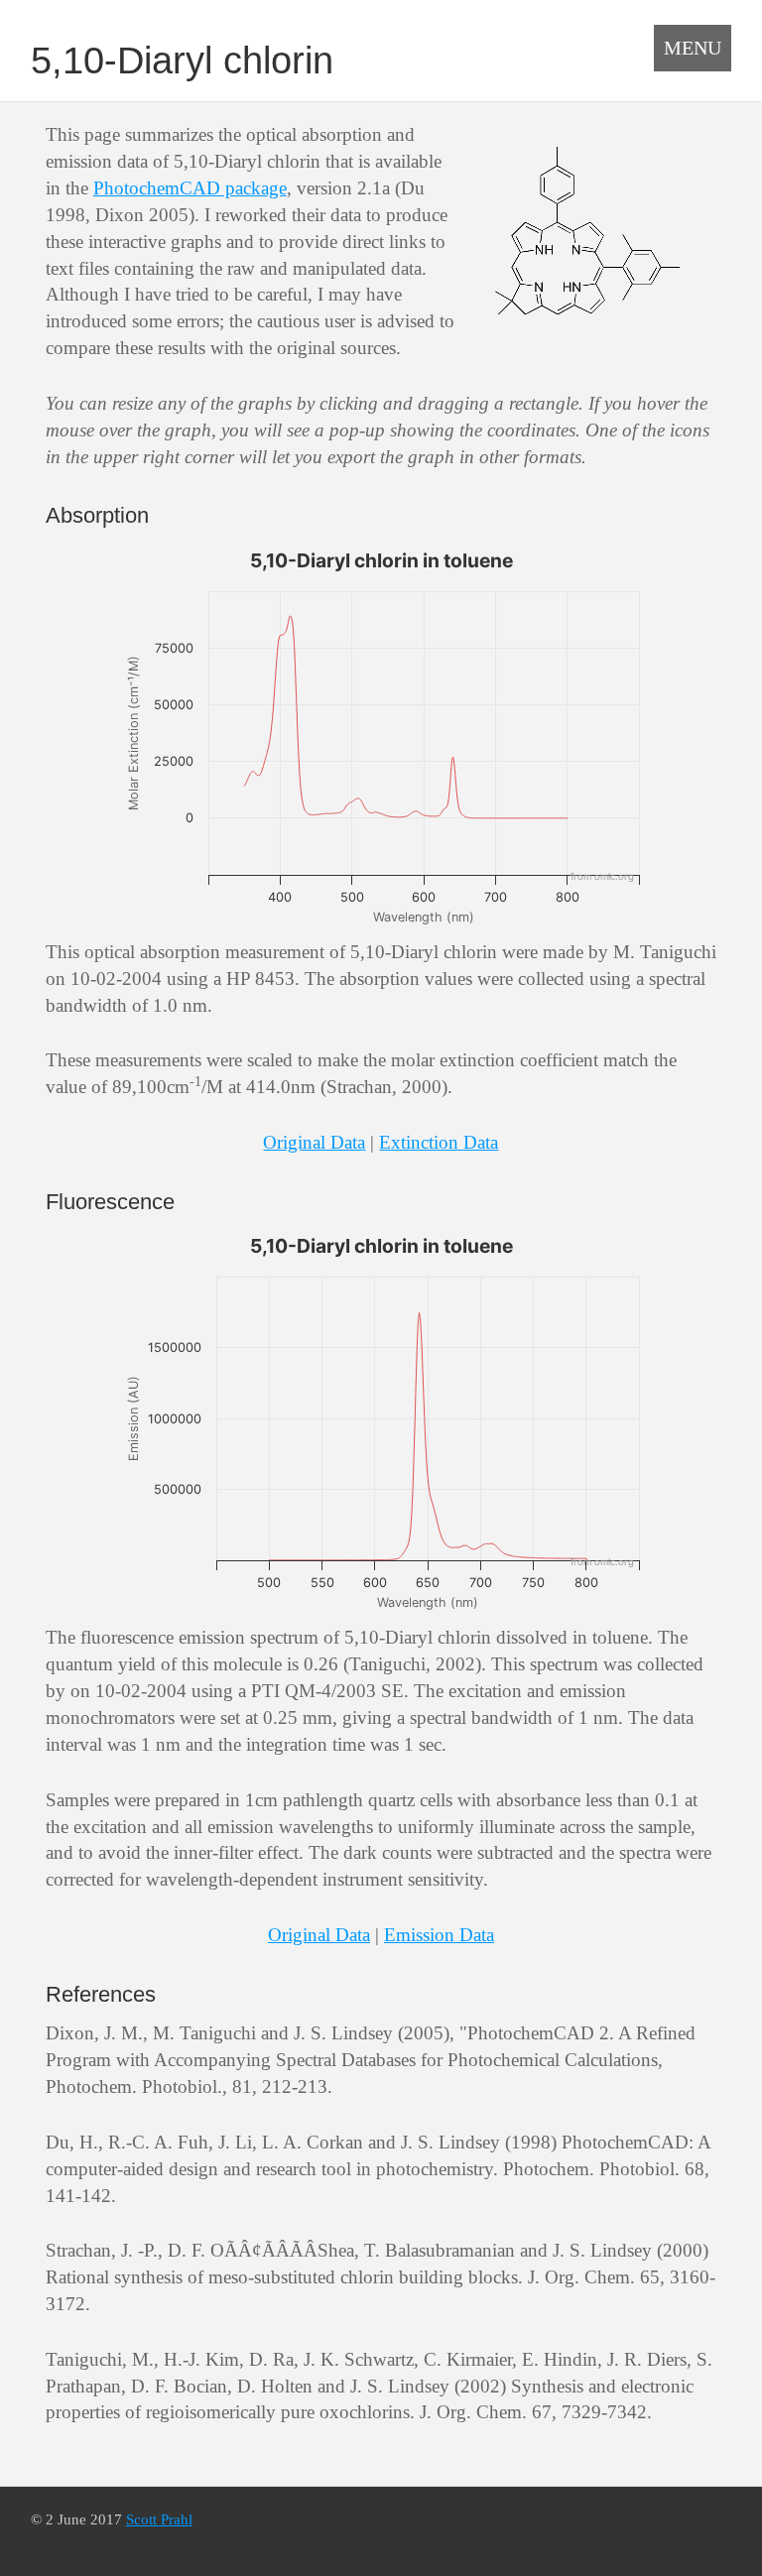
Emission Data (439, 1935)
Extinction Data (439, 1142)
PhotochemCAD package (190, 188)
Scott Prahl (159, 2519)
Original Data (314, 1142)
